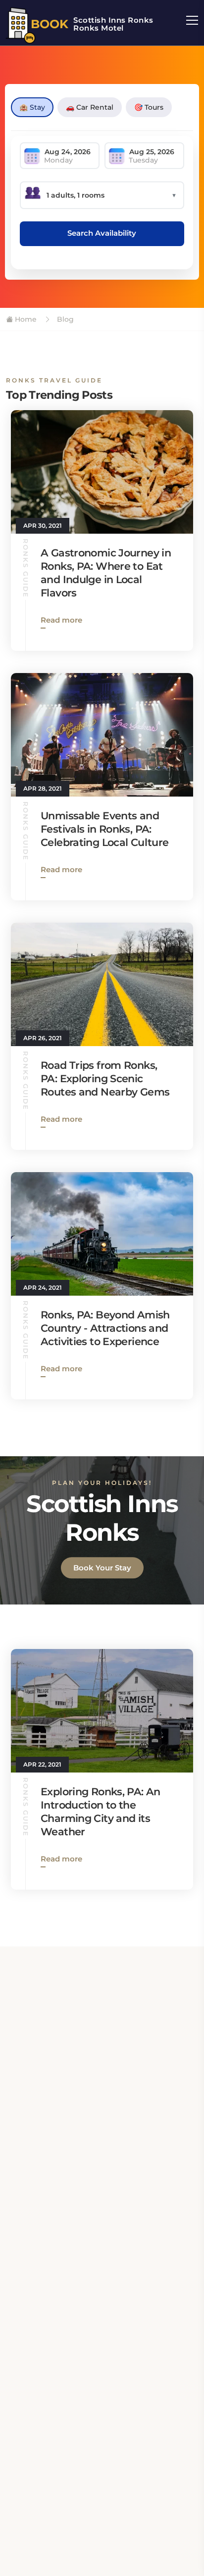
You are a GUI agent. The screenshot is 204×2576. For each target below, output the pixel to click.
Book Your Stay (102, 1568)
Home (25, 319)
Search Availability (102, 233)
